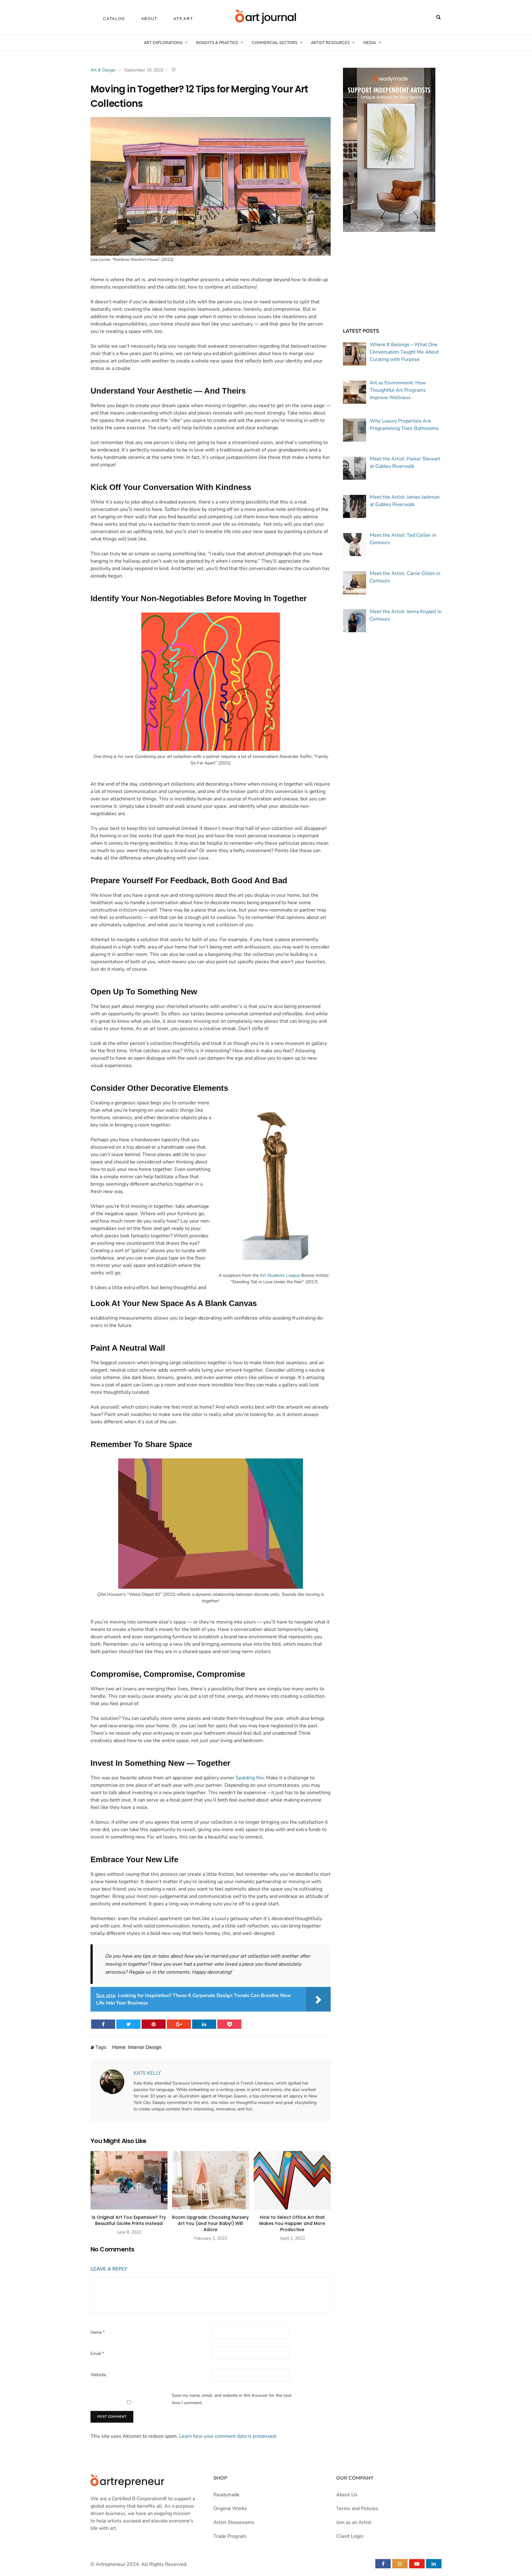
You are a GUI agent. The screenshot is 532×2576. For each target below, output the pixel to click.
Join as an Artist (354, 2522)
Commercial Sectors (275, 43)
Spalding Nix (250, 1778)
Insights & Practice (217, 43)
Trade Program (230, 2536)
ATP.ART (183, 19)
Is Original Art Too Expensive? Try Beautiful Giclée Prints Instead (129, 2220)
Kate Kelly (147, 2073)
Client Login (350, 2536)
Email (97, 2354)
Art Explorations (163, 43)
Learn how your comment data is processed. (228, 2436)
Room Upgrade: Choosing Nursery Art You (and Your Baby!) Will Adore (210, 2223)
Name (98, 2332)
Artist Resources (330, 43)
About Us (347, 2495)
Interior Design (145, 2048)
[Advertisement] (392, 280)
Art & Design (103, 70)
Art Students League (280, 1275)
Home (119, 2048)
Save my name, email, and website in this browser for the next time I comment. (232, 2399)
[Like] (174, 70)
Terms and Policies (357, 2509)
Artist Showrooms (234, 2522)
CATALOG (114, 19)
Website (98, 2375)
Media (370, 43)
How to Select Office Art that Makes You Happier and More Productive (292, 2223)
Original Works (230, 2509)
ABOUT (149, 19)
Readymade (226, 2495)
